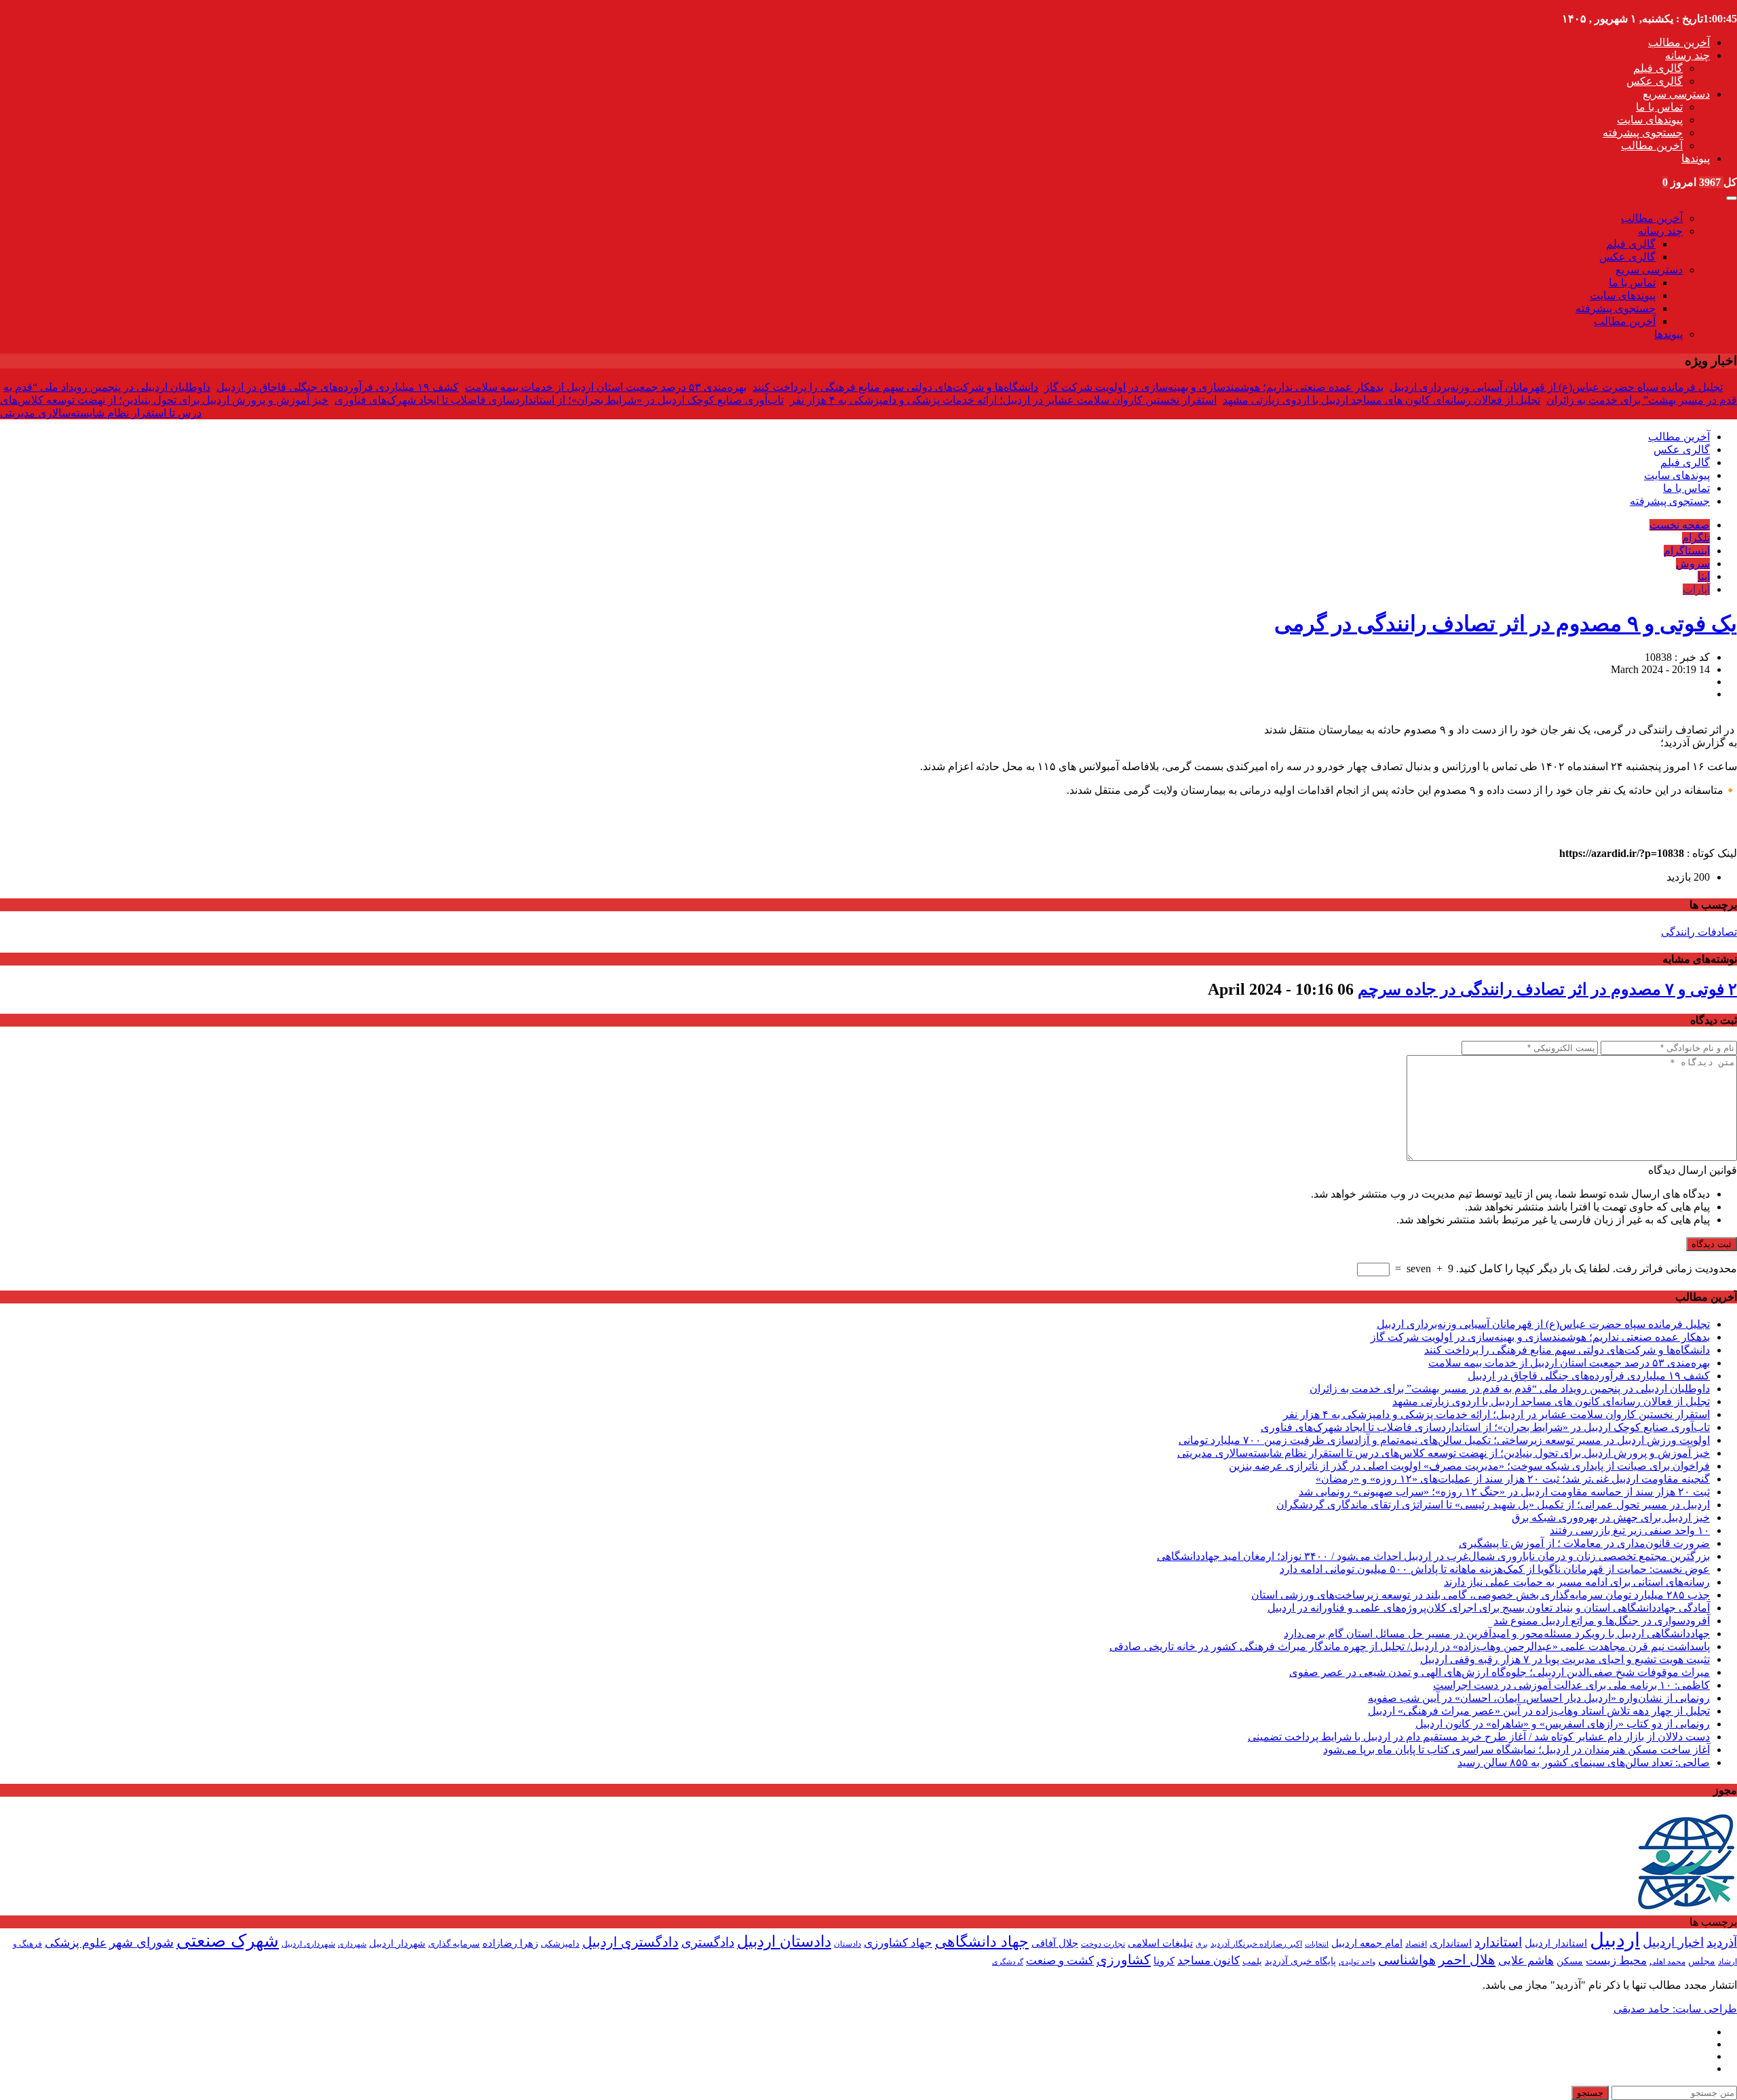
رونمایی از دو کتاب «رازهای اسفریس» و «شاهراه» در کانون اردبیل (1563, 1724)
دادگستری (708, 1942)
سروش (1693, 564)
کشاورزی (1124, 1960)
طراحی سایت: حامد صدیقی (1675, 2009)
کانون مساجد (1208, 1961)
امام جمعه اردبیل (1367, 1943)
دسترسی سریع (1676, 94)
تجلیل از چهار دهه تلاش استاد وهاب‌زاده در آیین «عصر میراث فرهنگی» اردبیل (1539, 1711)
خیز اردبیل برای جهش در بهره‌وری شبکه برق (1611, 1517)
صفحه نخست (1680, 525)
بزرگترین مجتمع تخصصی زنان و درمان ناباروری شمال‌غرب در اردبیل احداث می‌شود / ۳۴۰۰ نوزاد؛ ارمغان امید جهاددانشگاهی (1433, 1556)
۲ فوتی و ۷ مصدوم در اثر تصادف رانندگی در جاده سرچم (1547, 989)
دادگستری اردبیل (630, 1942)
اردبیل (1615, 1940)
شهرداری (352, 1944)
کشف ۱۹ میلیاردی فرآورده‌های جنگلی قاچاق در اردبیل (338, 387)
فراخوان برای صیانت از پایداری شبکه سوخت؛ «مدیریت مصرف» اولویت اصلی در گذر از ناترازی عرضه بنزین (1469, 1466)
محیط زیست (1616, 1961)
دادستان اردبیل (784, 1942)
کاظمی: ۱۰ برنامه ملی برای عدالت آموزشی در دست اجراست (1571, 1685)
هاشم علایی (1526, 1961)
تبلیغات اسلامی (1160, 1943)
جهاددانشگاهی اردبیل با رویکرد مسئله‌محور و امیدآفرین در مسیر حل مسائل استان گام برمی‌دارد (1497, 1634)
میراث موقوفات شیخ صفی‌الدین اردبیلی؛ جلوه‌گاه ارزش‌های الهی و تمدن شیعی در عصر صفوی (1500, 1672)
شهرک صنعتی (228, 1941)
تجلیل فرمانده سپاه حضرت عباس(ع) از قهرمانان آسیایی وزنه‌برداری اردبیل (1556, 387)
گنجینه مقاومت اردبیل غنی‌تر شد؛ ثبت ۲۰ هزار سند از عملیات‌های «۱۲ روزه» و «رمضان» (1513, 1479)
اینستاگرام (1687, 551)
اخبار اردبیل (1673, 1942)
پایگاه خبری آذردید (1300, 1961)
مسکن (1570, 1961)
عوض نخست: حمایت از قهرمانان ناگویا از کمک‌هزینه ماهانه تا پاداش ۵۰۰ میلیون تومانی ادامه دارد (1495, 1569)
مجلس (1702, 1961)
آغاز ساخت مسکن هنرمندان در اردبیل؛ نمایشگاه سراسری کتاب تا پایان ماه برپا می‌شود (1516, 1750)
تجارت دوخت (1103, 1944)
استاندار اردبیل (1556, 1943)
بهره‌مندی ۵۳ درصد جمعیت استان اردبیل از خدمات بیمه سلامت (606, 387)
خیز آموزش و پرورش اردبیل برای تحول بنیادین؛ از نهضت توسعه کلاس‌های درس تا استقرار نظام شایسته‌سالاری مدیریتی (1444, 1453)
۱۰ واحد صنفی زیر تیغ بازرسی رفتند (1630, 1530)
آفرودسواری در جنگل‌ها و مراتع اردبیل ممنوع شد (1602, 1621)
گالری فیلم (1658, 68)
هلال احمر (1467, 1960)
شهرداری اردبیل (308, 1944)
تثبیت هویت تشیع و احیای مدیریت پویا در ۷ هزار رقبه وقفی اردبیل (1565, 1659)
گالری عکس (1655, 81)
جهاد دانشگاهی (982, 1942)
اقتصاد (1416, 1944)
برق (1202, 1944)
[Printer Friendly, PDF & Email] (22, 839)
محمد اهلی (1667, 1962)
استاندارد (1498, 1942)
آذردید (1722, 1942)
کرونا (1164, 1961)
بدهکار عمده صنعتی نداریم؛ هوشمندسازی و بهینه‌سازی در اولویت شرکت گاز (1214, 387)
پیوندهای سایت (1650, 120)
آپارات (1696, 589)
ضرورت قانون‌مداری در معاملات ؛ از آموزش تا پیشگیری (1584, 1543)
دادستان (847, 1944)
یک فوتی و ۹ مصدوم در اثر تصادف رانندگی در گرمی (1506, 624)
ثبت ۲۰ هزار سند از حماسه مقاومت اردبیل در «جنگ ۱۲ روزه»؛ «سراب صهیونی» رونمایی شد (1504, 1492)
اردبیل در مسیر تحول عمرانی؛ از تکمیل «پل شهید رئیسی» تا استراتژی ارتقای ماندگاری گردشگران (1493, 1505)
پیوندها (1696, 158)
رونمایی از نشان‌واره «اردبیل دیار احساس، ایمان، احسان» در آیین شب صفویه (1539, 1698)
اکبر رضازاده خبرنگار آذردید (1256, 1944)
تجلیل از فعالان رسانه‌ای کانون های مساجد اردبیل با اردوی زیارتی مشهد (1381, 400)
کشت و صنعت (1060, 1961)
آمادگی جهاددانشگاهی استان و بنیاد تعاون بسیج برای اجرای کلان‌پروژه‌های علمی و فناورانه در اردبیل (1489, 1608)
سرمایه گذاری (454, 1944)
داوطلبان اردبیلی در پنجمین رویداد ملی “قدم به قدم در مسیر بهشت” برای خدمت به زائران (1510, 1389)
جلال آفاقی (1055, 1943)
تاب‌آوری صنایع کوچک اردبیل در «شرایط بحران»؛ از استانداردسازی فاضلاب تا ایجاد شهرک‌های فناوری (559, 400)
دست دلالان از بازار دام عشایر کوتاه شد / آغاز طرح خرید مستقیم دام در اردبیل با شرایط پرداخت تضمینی (1479, 1737)
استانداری (1451, 1943)
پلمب (1252, 1962)
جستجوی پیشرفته (1643, 133)
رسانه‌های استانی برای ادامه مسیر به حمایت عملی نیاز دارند (1577, 1582)
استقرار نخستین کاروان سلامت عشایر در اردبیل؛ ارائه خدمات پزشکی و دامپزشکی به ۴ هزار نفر (1003, 400)
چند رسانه (1687, 55)
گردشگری (1008, 1962)
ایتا (1704, 576)
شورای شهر (141, 1942)
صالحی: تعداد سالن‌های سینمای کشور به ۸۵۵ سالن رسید (1584, 1762)
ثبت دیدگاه (1712, 1244)
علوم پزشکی (76, 1943)
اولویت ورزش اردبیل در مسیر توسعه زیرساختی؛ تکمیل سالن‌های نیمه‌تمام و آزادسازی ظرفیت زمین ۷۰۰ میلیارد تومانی (1444, 1440)
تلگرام (1696, 538)
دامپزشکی (560, 1944)
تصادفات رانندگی (1699, 932)
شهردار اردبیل (397, 1944)
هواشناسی (1407, 1960)
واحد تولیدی (1357, 1962)
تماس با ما (1659, 107)
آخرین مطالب (1679, 42)
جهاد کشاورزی (898, 1943)
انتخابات (1317, 1944)
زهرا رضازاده (510, 1943)
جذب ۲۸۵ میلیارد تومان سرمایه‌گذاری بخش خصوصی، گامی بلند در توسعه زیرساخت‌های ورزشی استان (1481, 1595)
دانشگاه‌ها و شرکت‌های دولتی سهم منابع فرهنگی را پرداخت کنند (895, 387)
